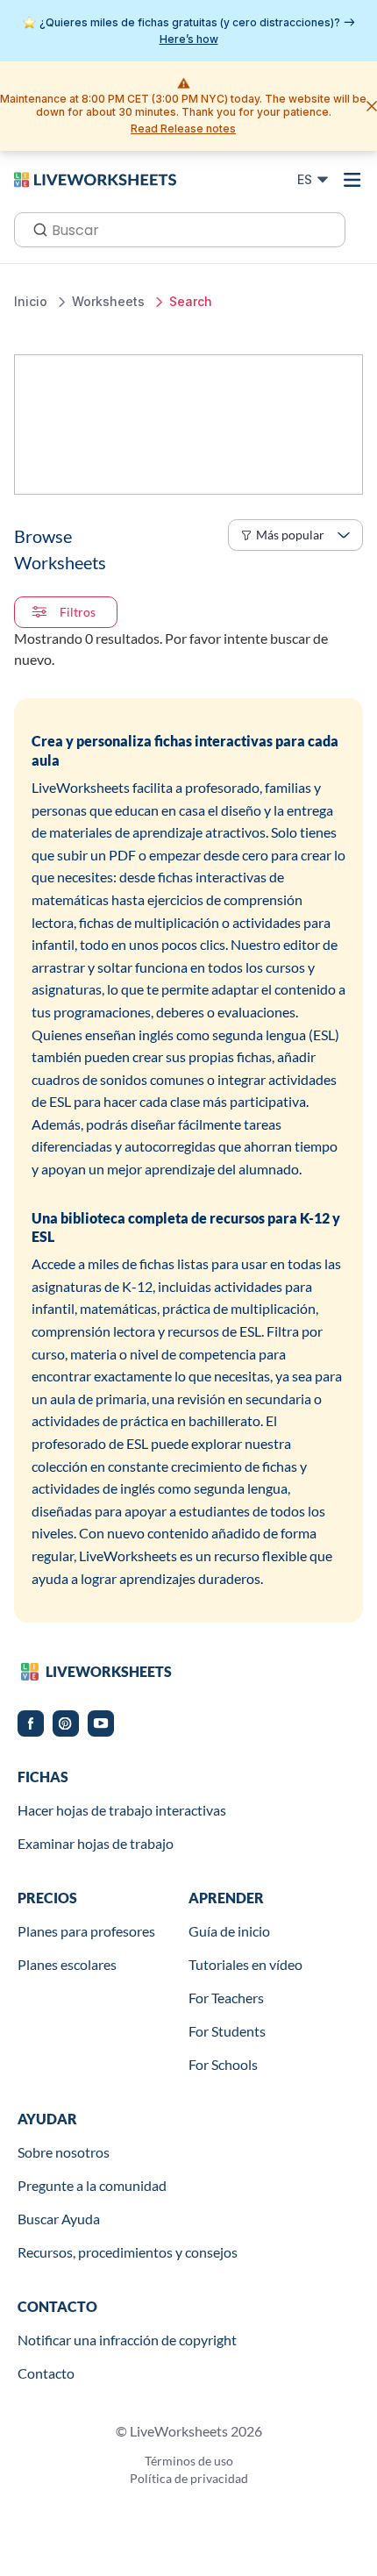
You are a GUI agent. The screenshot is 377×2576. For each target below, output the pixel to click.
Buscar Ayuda (59, 2219)
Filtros (78, 612)
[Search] (35, 228)
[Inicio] (95, 179)
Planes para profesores (86, 1931)
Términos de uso (189, 2461)
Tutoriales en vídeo (245, 1964)
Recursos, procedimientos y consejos (128, 2252)
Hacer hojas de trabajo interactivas (122, 1810)
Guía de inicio (229, 1931)
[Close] (372, 106)
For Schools (223, 2064)
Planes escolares (67, 1964)
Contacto (46, 2373)
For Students (227, 2031)
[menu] (352, 180)
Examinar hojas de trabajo (96, 1843)
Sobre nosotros (64, 2152)
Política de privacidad (189, 2478)
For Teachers (226, 1998)
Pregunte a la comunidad (92, 2185)
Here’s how (189, 39)
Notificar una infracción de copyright (127, 2340)
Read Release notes (183, 128)
